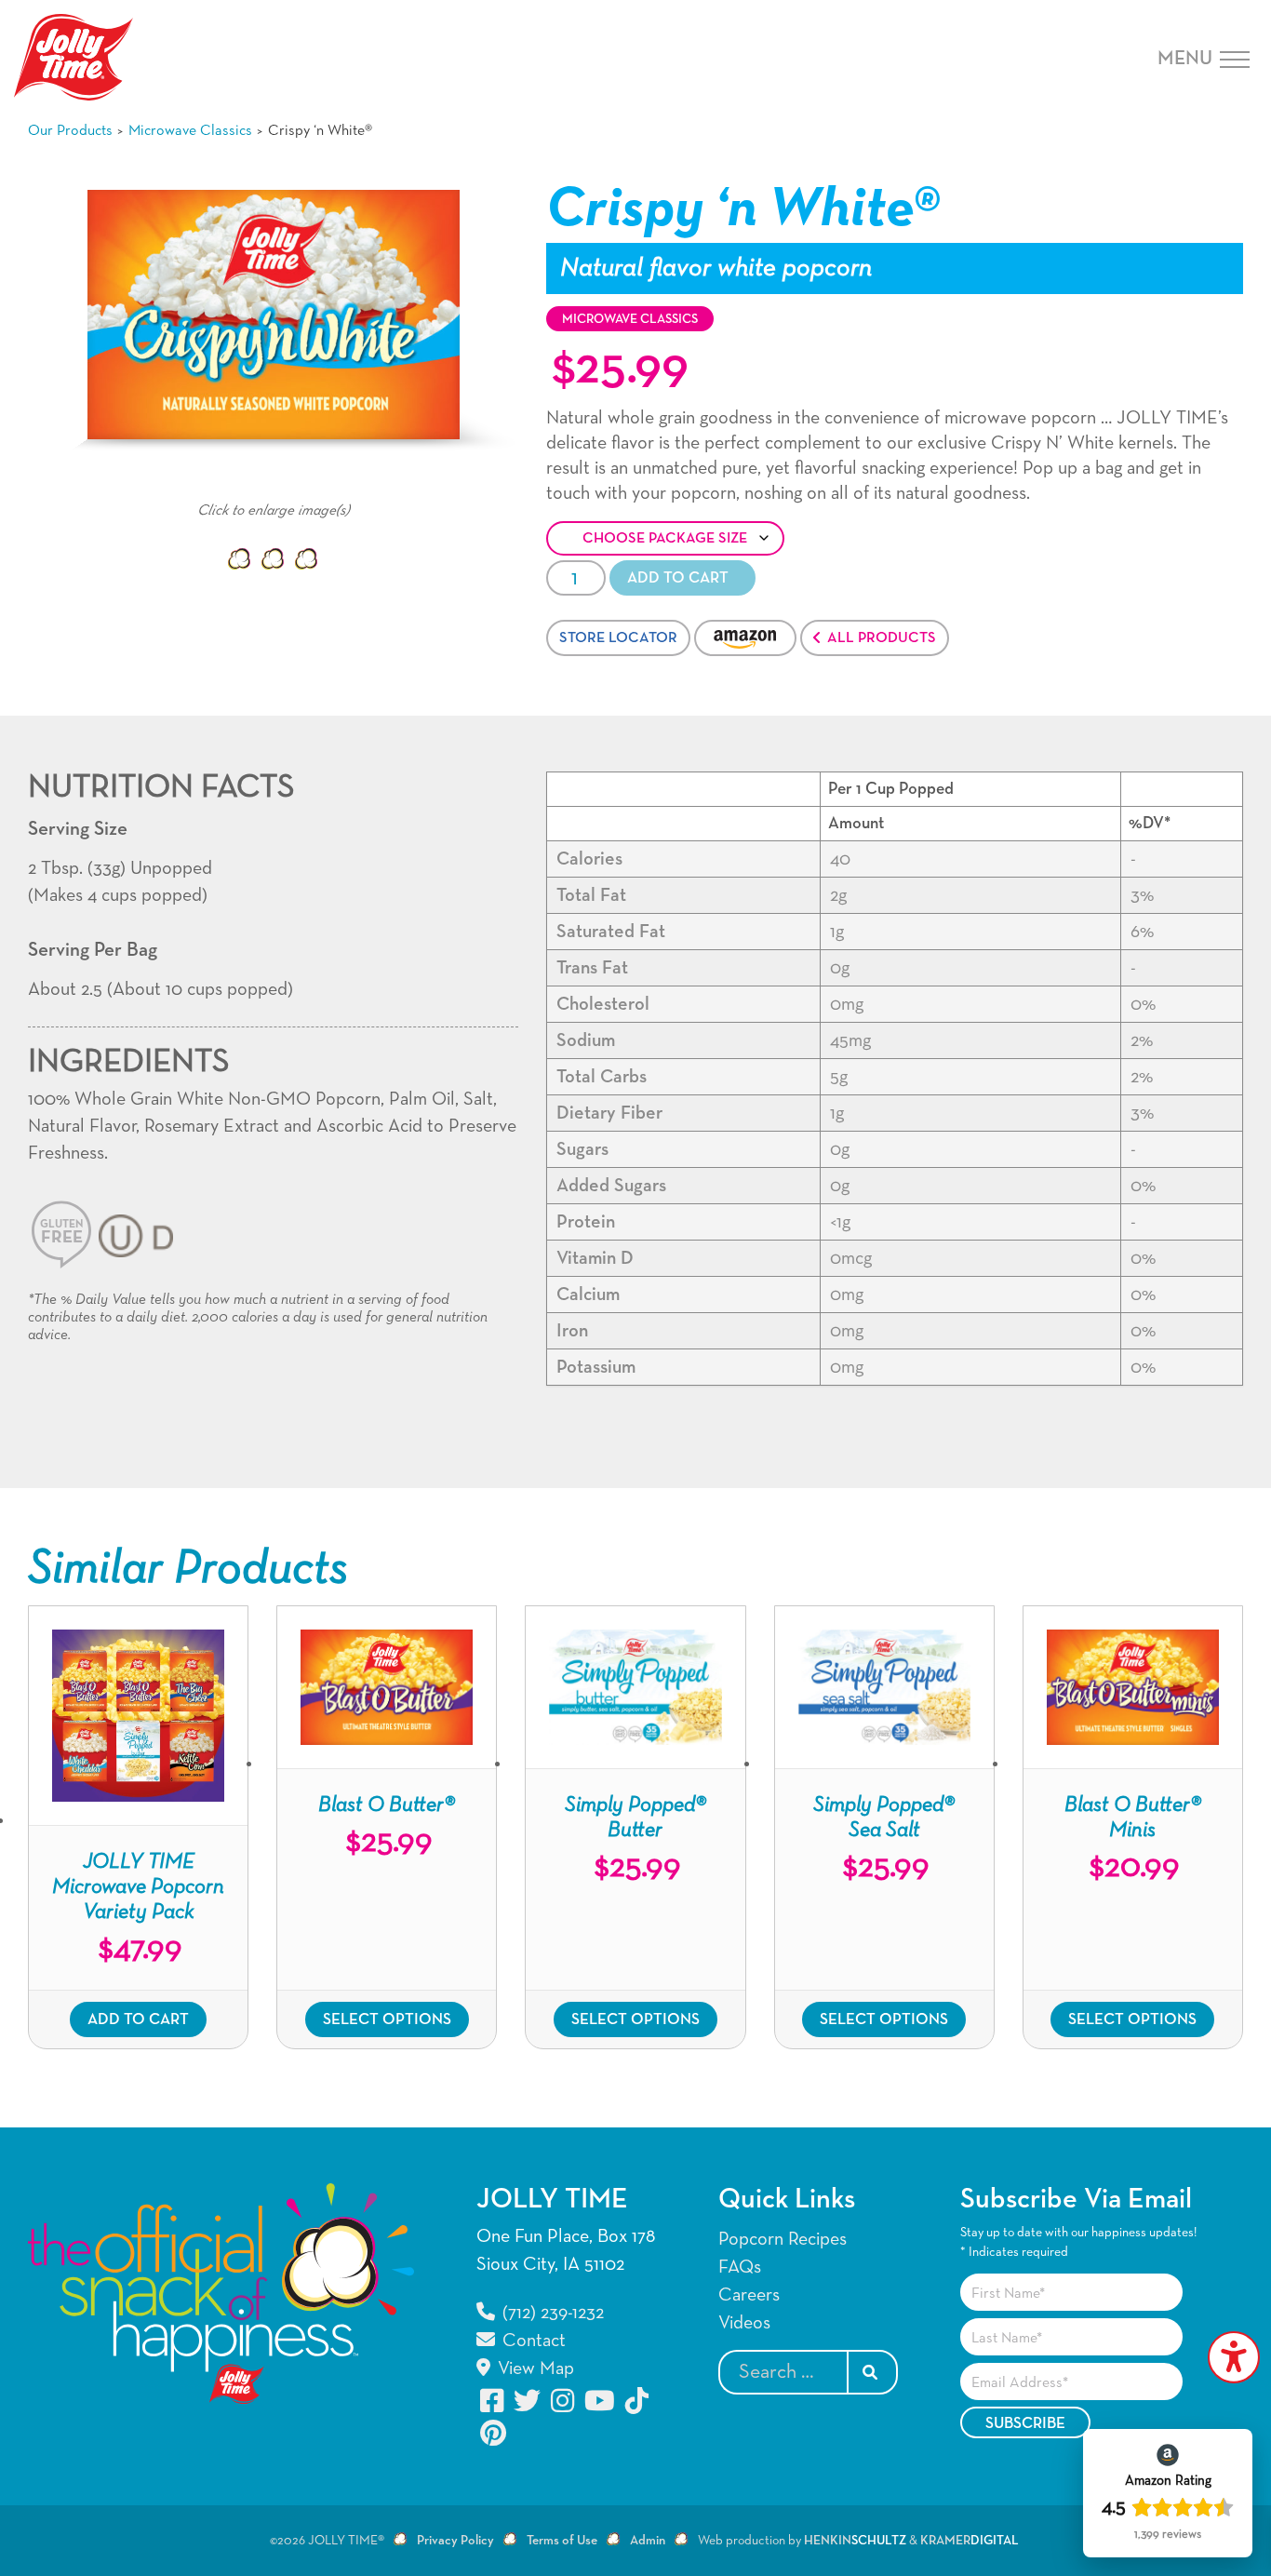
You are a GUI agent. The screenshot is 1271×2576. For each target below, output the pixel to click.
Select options (387, 2020)
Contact (532, 2341)
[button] (239, 559)
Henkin (855, 2541)
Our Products (70, 131)
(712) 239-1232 (551, 2313)
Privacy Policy (455, 2541)
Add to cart (678, 578)
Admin (648, 2541)
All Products (882, 638)
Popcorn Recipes (783, 2239)
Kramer (970, 2541)
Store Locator (618, 638)
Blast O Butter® (387, 1805)
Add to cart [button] (138, 2020)
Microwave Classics (190, 131)
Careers (749, 2295)
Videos (744, 2323)
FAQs (740, 2267)
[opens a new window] (493, 2401)
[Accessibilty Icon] (1234, 2357)
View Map (534, 2368)
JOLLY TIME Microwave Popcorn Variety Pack (138, 1887)
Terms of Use (562, 2541)
